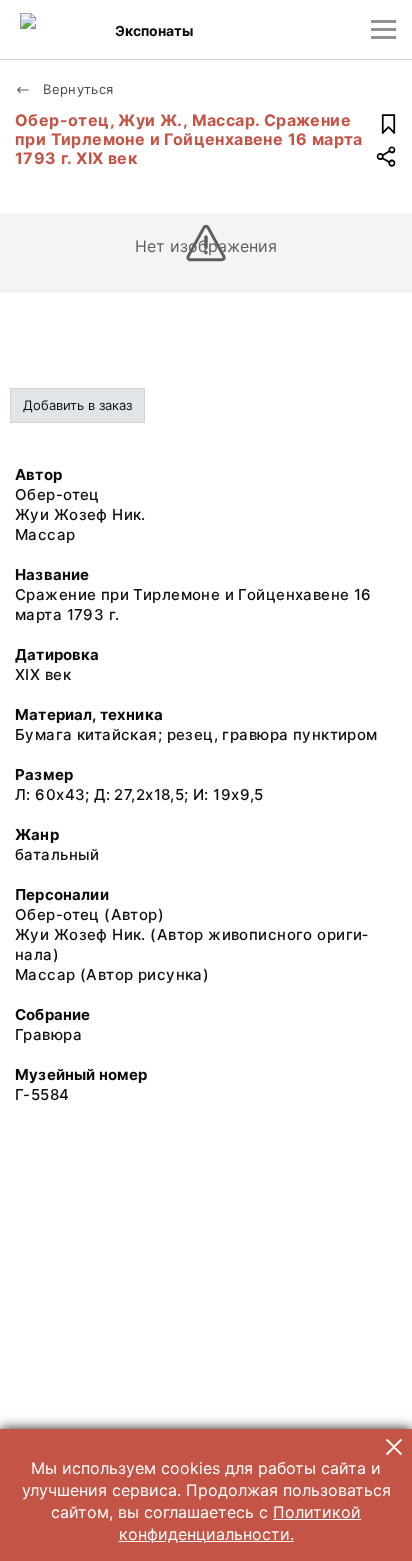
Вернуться (76, 89)
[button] (394, 1447)
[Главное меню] (383, 29)
